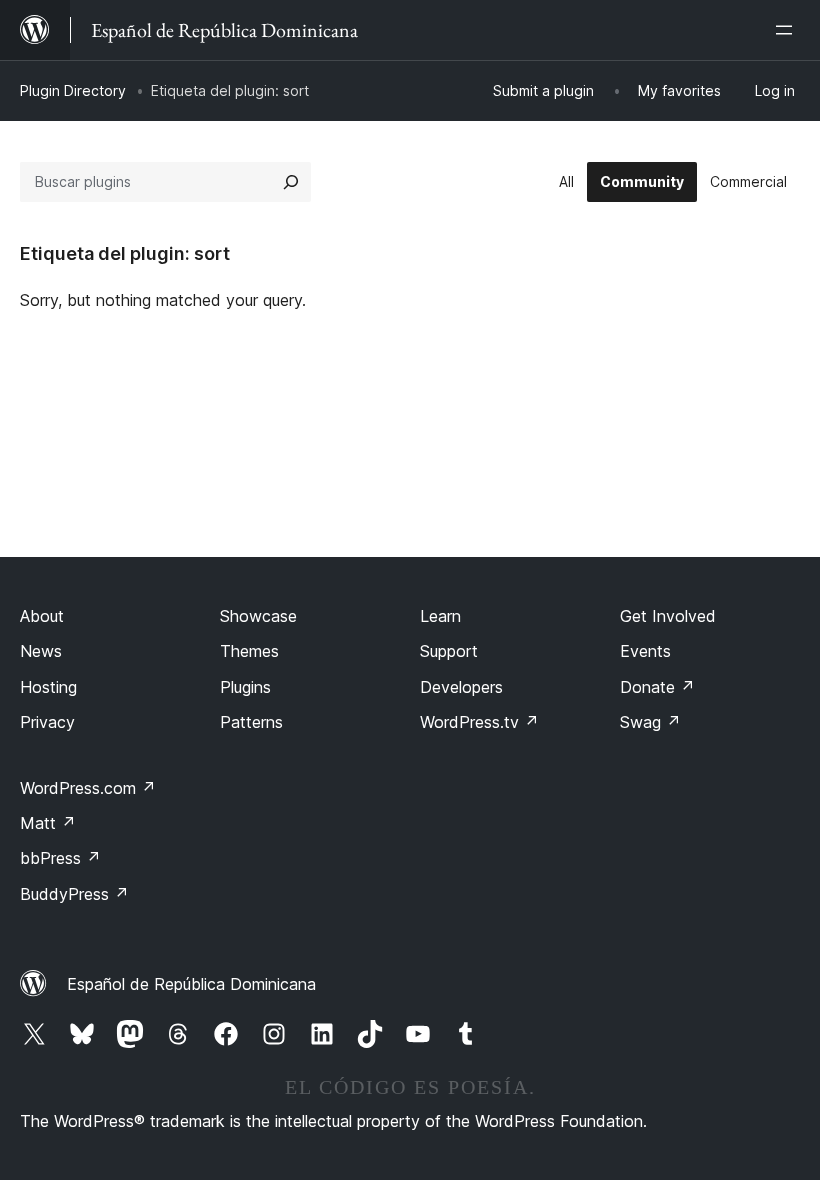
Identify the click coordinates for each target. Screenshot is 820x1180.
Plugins (245, 687)
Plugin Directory (73, 90)
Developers (461, 687)
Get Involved (668, 616)
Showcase (258, 616)
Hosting (48, 687)
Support (449, 651)
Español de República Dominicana (191, 984)
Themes (249, 651)
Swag (650, 722)
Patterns (251, 722)
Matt (48, 823)
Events (645, 651)
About (42, 616)
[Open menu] (788, 30)
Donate (657, 687)
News (41, 651)
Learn (440, 616)
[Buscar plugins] (291, 182)
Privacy (47, 722)
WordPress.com (88, 788)
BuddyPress (74, 894)
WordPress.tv (479, 722)
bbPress (60, 858)
